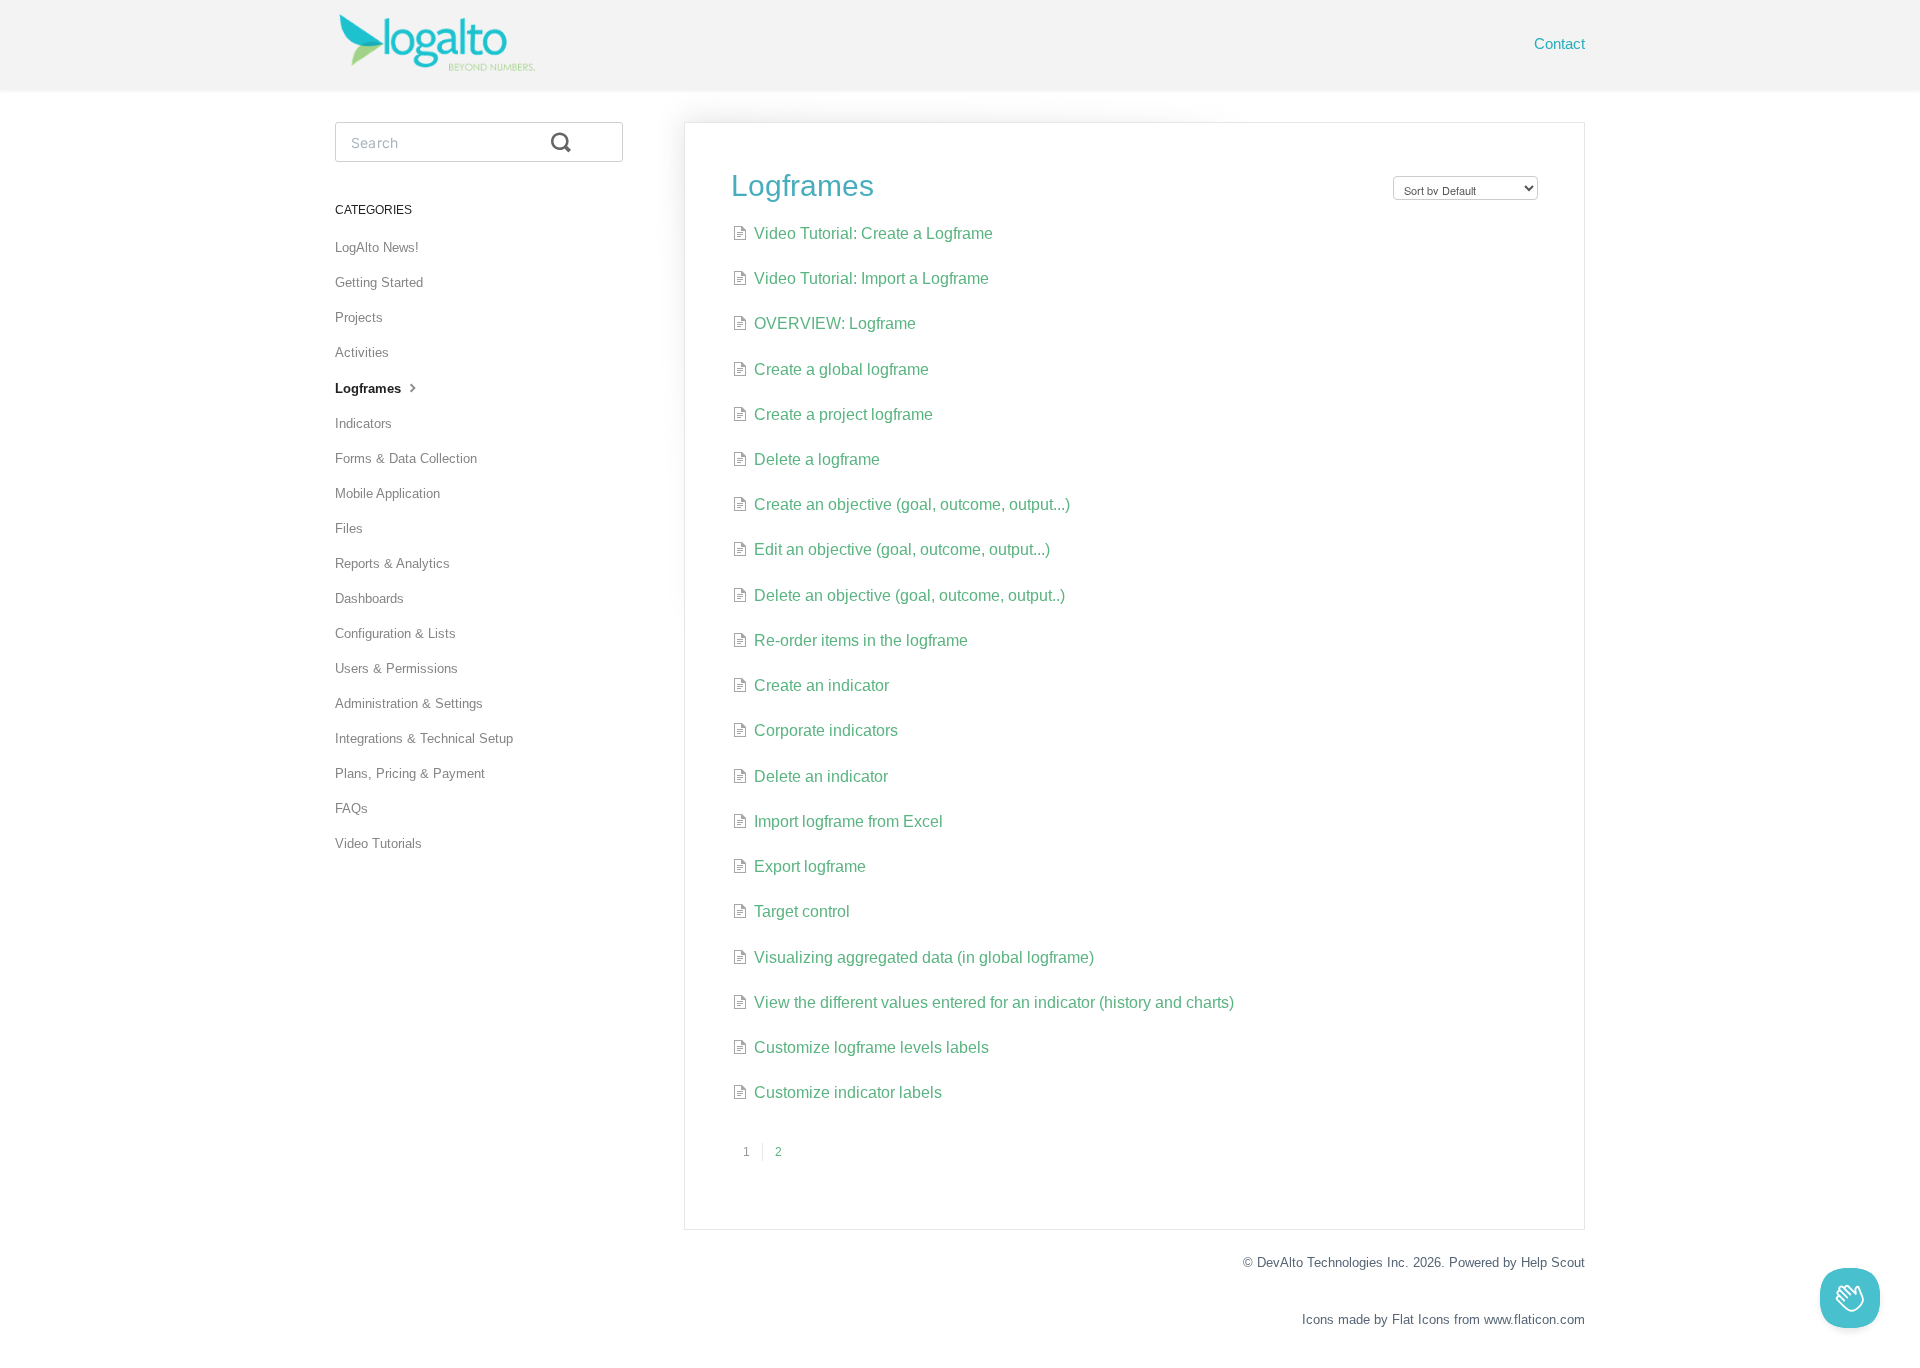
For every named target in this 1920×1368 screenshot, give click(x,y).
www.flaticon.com (1534, 1319)
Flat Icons (1421, 1319)
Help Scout (1553, 1262)
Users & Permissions (396, 668)
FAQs (351, 808)
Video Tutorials (378, 843)
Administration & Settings (409, 703)
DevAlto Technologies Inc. (1333, 1262)
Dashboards (369, 598)
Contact (1559, 43)
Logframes (370, 388)
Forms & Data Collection (406, 458)
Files (349, 528)
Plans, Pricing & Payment (410, 773)
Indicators (363, 423)
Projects (359, 317)
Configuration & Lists (395, 633)
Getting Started (379, 282)
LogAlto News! (377, 247)
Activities (362, 352)
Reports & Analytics (392, 563)
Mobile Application (387, 493)
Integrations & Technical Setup (424, 738)
